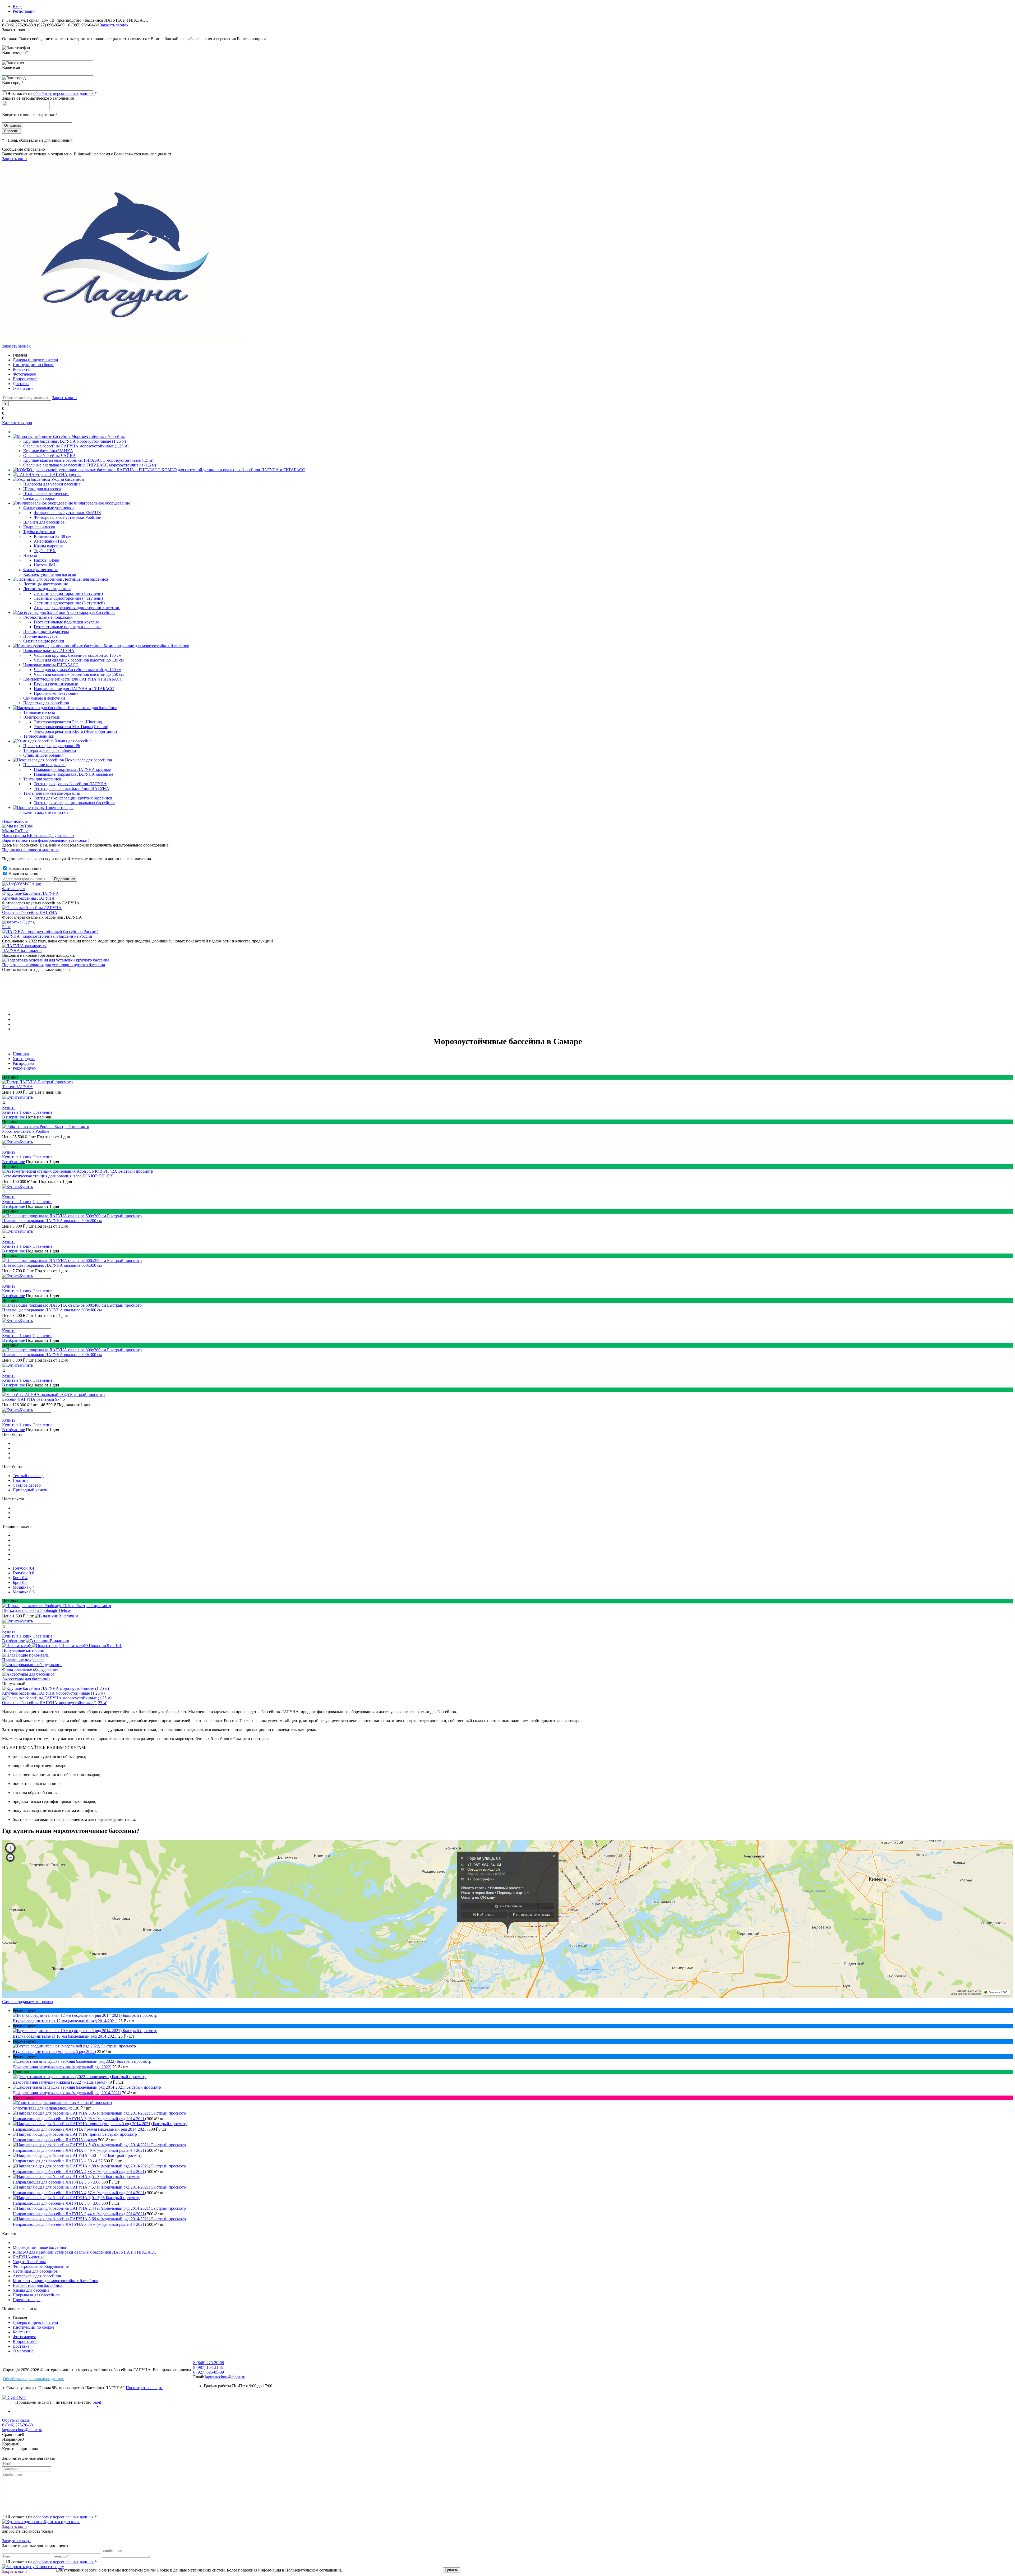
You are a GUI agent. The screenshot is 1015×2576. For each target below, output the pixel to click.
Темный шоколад (28, 1476)
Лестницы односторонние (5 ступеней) (69, 603)
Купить (9, 1107)
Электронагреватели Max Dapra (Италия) (71, 727)
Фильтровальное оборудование (30, 1669)
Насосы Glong (47, 560)
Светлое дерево (27, 1485)
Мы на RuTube (15, 831)
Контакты (22, 369)
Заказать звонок (114, 25)
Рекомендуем (25, 1068)
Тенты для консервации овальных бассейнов (74, 803)
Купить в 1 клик (17, 1112)
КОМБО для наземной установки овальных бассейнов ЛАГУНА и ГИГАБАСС (84, 2252)
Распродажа (23, 1063)
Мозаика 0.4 (24, 1587)
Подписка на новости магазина (30, 850)
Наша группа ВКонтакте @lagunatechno (38, 836)
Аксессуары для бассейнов (26, 1679)
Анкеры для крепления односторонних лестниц (77, 608)
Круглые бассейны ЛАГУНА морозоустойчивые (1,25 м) (53, 1693)
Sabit (97, 2402)
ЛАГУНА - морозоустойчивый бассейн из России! (48, 936)
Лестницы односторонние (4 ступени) (68, 598)
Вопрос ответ (25, 379)
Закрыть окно (14, 159)
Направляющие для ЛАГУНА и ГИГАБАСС (74, 689)
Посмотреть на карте (145, 2388)
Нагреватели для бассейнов (38, 2285)
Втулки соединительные (56, 684)
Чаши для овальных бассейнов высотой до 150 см (79, 674)
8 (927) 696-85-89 (49, 25)
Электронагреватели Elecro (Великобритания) (75, 731)
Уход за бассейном (29, 2262)
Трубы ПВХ (45, 551)
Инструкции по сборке (33, 365)
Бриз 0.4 (20, 1578)
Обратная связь (16, 2420)
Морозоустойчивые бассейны (39, 2247)
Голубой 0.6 (23, 1573)
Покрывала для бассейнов (36, 2295)
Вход (17, 6)
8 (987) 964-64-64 (84, 25)
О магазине (23, 388)
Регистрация (24, 11)
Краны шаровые (49, 546)
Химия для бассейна (31, 2290)
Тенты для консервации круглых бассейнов (73, 798)
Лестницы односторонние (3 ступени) (68, 593)
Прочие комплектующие (56, 693)
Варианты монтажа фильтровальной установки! (45, 840)
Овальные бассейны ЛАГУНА (30, 912)
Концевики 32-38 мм (53, 536)
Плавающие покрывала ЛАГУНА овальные (73, 774)
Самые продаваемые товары (28, 2002)
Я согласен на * (52, 2517)
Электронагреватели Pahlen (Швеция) (68, 722)
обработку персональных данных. (64, 93)
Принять (451, 2570)
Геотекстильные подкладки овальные (68, 627)
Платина (20, 1480)
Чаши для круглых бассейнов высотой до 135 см (78, 655)
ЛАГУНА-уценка (29, 2257)
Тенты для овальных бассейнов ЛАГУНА (71, 788)
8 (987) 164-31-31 (209, 2367)
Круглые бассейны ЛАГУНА (28, 898)
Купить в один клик (61, 2522)
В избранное (13, 1117)
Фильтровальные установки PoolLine (67, 517)
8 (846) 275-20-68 (17, 25)
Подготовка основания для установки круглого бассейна (54, 965)
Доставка (21, 384)
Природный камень (30, 1490)
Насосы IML (45, 565)
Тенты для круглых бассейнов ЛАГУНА (70, 784)
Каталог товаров (17, 423)
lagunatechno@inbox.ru (225, 2377)
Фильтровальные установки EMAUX (68, 513)
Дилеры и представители (35, 360)
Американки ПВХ (50, 541)
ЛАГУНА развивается (22, 951)
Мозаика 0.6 (24, 1592)
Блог (6, 927)
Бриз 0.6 (20, 1582)
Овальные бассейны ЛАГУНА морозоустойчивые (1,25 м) (55, 1703)
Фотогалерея (24, 374)
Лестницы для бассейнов (35, 2271)
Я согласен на (52, 93)
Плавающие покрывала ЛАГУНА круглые (72, 769)
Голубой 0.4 (23, 1568)
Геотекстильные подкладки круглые (66, 622)
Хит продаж (24, 1059)
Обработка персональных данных (33, 2379)
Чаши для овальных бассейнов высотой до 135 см (79, 660)
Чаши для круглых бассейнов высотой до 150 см (78, 670)
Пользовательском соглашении (313, 2570)
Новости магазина (24, 868)
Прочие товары (27, 2300)
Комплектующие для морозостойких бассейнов (56, 2281)
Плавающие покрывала (23, 1660)
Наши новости (15, 821)
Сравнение (42, 1112)
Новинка (21, 1054)
